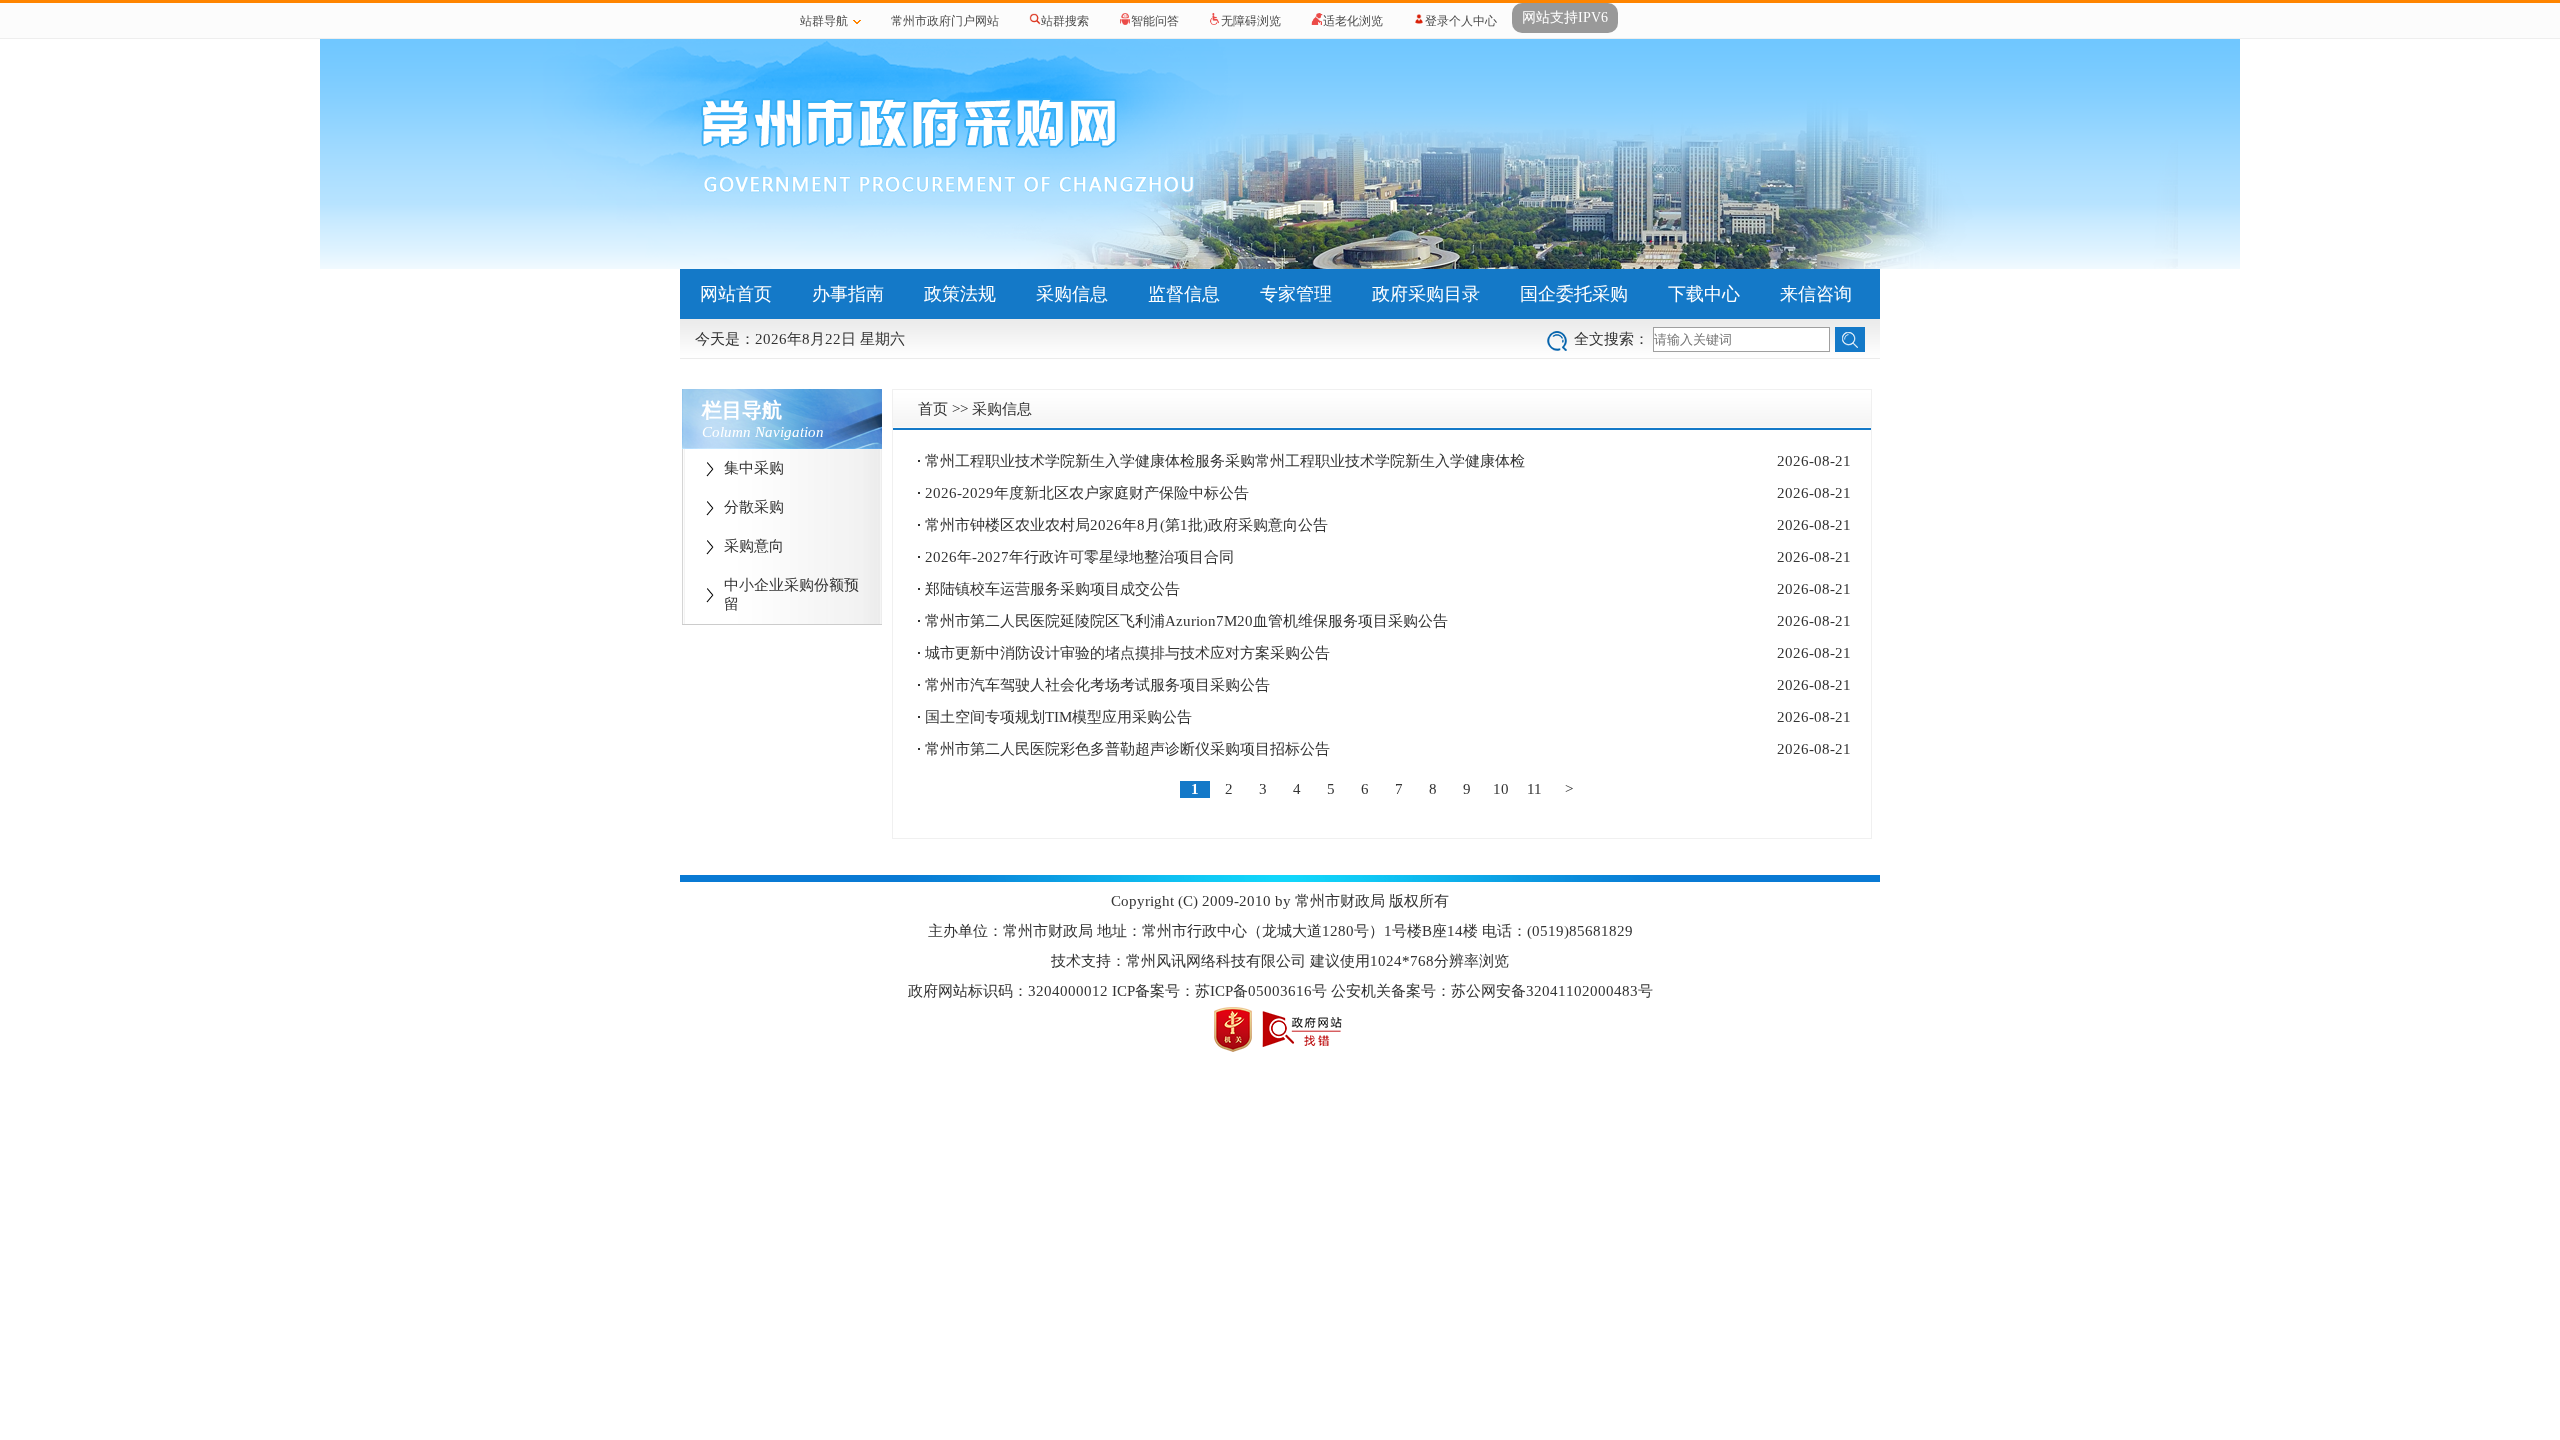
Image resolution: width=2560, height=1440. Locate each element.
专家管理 (1296, 294)
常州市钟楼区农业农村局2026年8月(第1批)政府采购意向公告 (1126, 525)
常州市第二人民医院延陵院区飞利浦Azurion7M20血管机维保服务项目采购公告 (1186, 621)
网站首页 (736, 294)
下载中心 (1704, 294)
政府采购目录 (1426, 294)
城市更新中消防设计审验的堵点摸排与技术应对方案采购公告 (1127, 653)
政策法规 (960, 294)
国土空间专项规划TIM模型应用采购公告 (1058, 717)
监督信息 (1184, 294)
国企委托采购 (1574, 294)
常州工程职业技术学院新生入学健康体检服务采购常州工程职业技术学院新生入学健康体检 (1225, 461)
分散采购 (754, 507)
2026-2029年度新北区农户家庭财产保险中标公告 (1087, 493)
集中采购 (754, 468)
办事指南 (848, 294)
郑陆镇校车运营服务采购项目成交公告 (1052, 589)
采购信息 (1072, 294)
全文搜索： (1611, 339)
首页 (933, 409)
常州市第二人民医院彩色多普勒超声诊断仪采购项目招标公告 (1127, 749)
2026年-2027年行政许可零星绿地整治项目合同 (1079, 557)
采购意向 (754, 546)
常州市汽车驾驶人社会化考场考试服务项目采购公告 (1097, 685)
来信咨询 (1816, 294)
